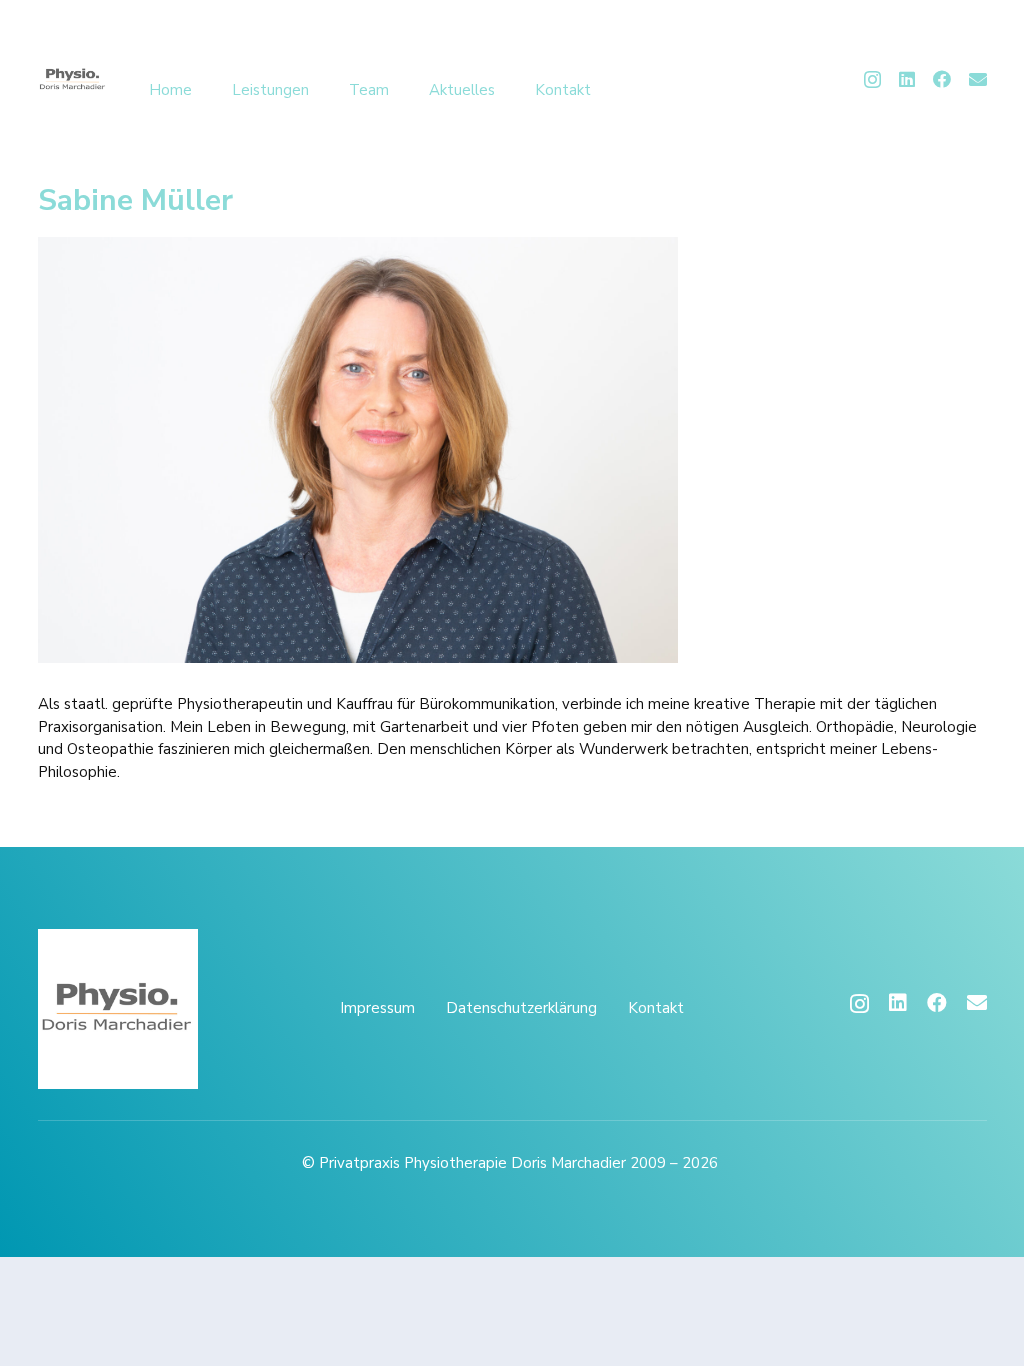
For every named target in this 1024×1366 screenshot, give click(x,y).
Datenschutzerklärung (521, 1008)
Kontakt (656, 1008)
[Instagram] (872, 80)
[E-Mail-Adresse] (978, 79)
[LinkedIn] (907, 79)
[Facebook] (942, 79)
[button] (322, 90)
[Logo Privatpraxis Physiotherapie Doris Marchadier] (73, 80)
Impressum (377, 1008)
